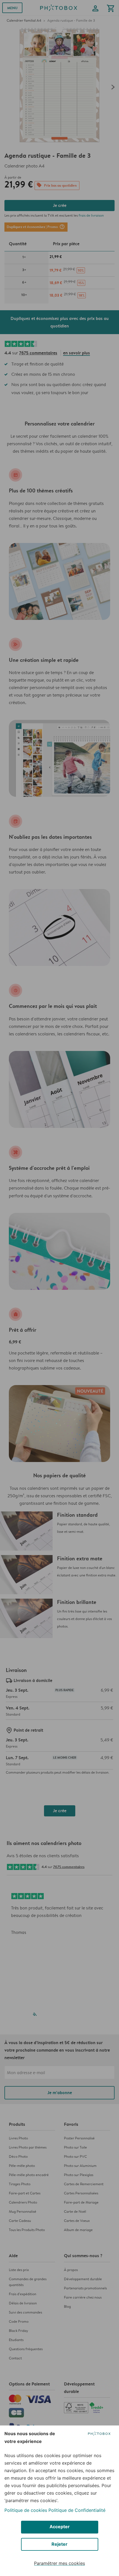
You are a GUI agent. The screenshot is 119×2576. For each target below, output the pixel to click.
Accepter (60, 2527)
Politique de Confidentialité (77, 2510)
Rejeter (59, 2544)
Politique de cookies (26, 2510)
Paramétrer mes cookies (59, 2563)
